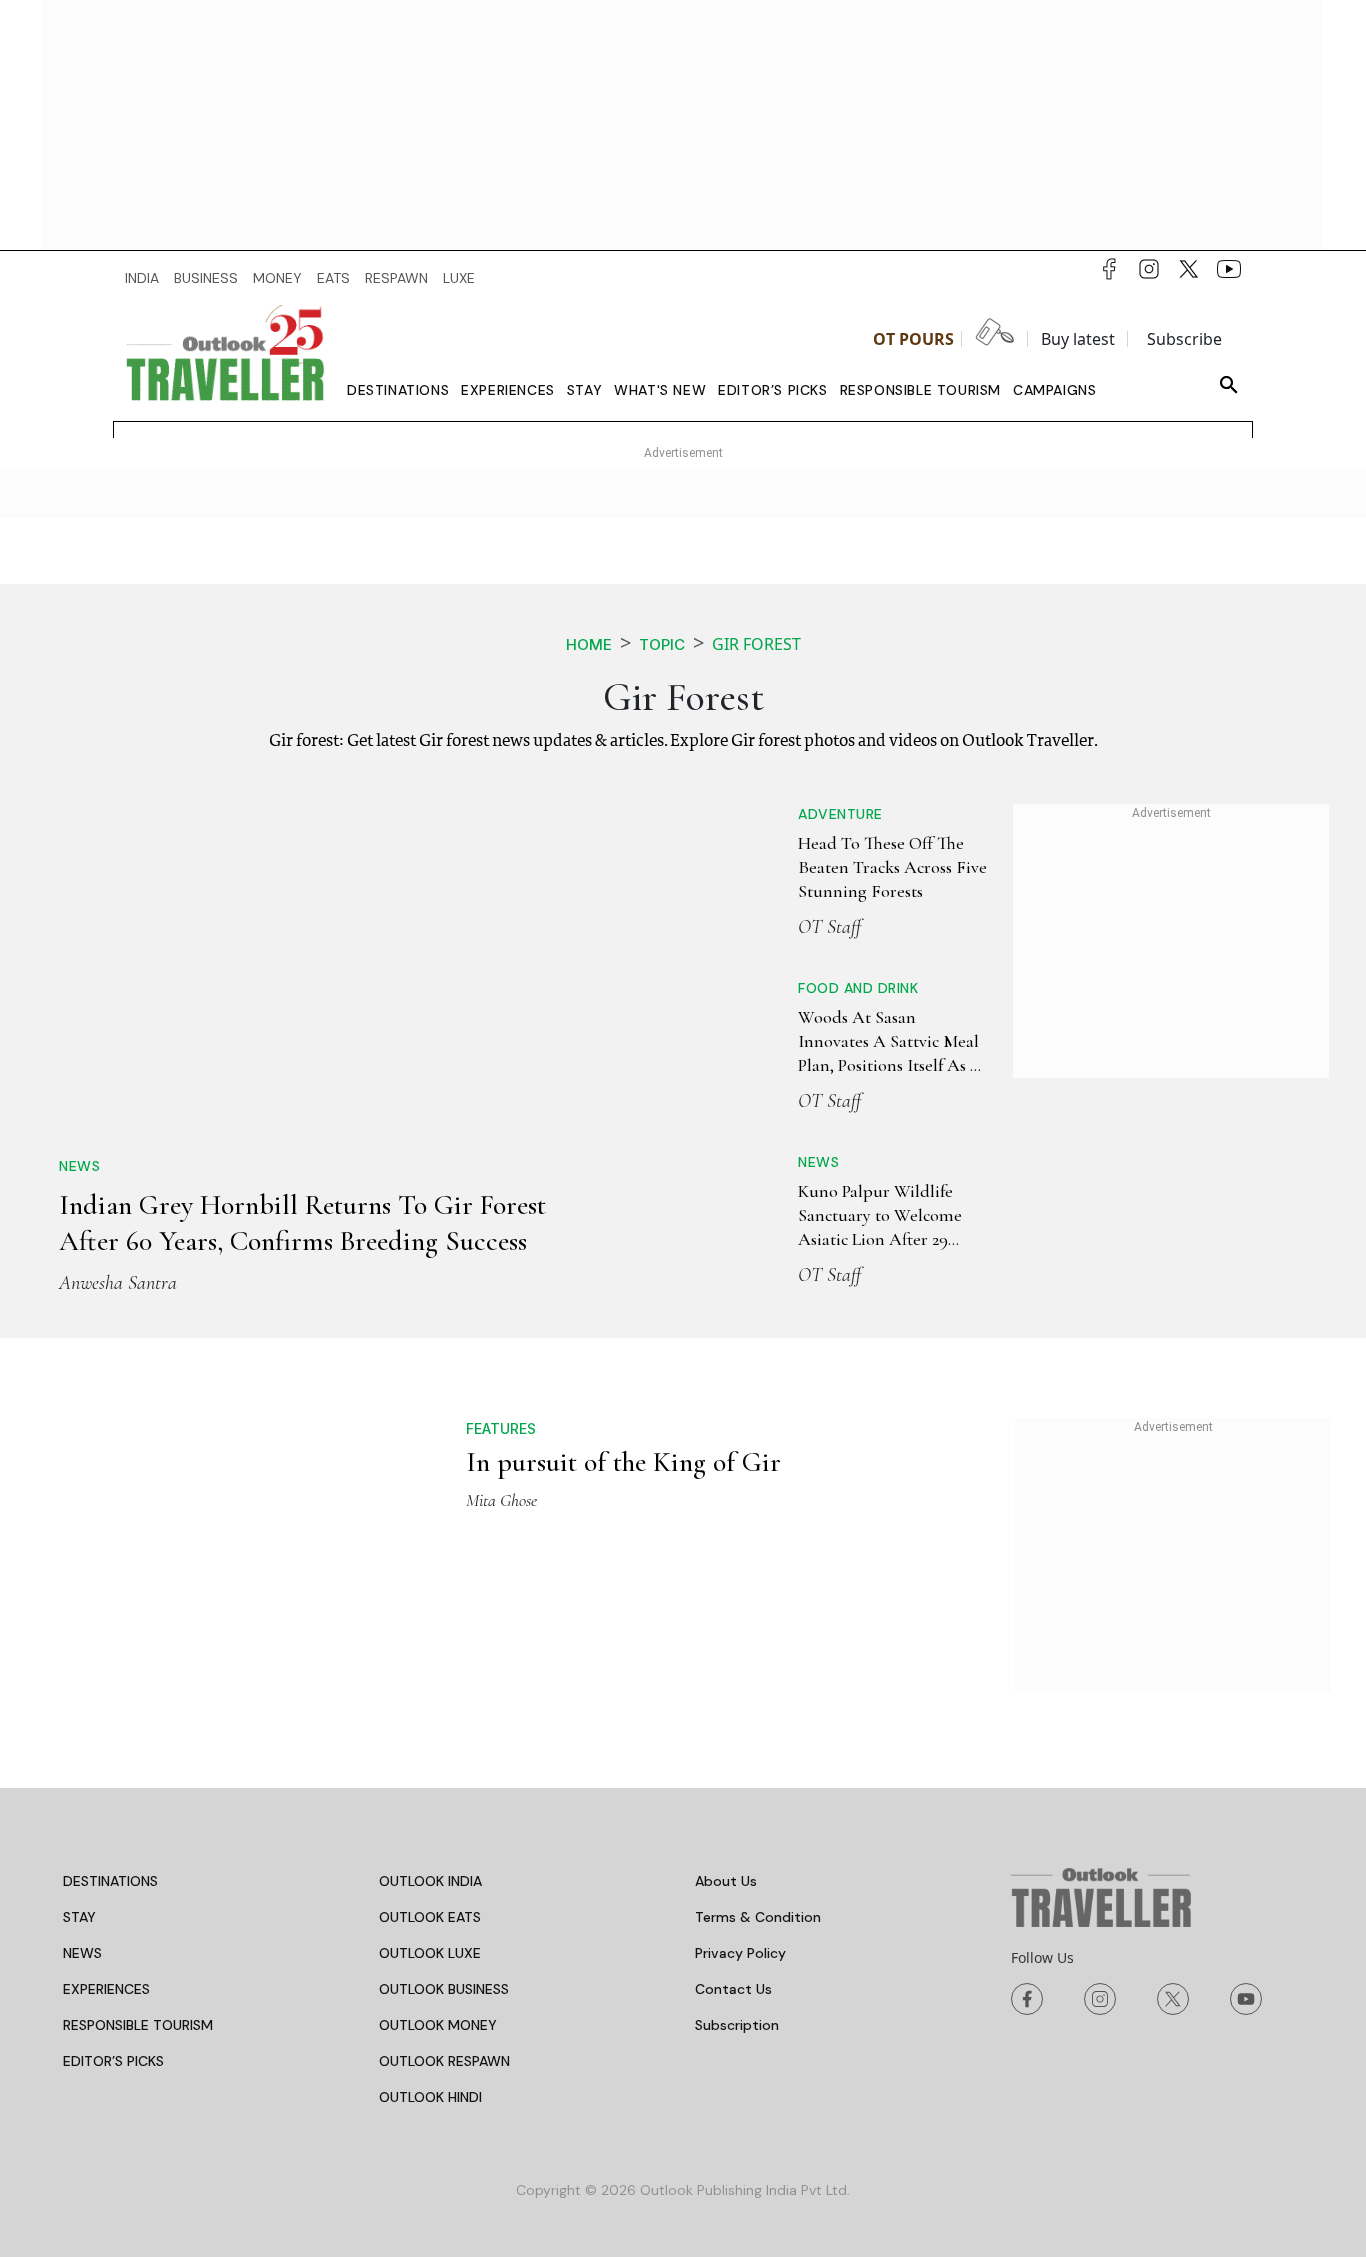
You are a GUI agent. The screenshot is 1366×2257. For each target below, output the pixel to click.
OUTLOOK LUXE (430, 1953)
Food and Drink (858, 988)
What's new (660, 390)
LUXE (459, 278)
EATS (333, 278)
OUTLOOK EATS (430, 1917)
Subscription (737, 2025)
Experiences (508, 390)
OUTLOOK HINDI (430, 2097)
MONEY (277, 278)
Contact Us (733, 1989)
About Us (726, 1881)
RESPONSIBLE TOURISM (138, 2025)
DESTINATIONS (110, 1881)
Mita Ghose (501, 1500)
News (79, 1166)
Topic (662, 644)
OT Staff (829, 927)
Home (589, 644)
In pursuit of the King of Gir (623, 1462)
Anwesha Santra (118, 1283)
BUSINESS (206, 278)
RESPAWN (396, 278)
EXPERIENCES (106, 1989)
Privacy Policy (740, 1953)
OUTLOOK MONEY (438, 2025)
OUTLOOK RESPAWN (444, 2061)
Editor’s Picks (772, 390)
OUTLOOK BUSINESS (444, 1989)
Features (501, 1428)
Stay (584, 390)
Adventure (840, 814)
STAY (79, 1917)
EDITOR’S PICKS (113, 2061)
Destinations (398, 390)
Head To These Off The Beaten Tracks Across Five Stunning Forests (892, 867)
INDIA (142, 278)
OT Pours (913, 339)
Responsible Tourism (920, 390)
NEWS (82, 1953)
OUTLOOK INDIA (430, 1881)
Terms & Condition (758, 1917)
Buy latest (1078, 339)
